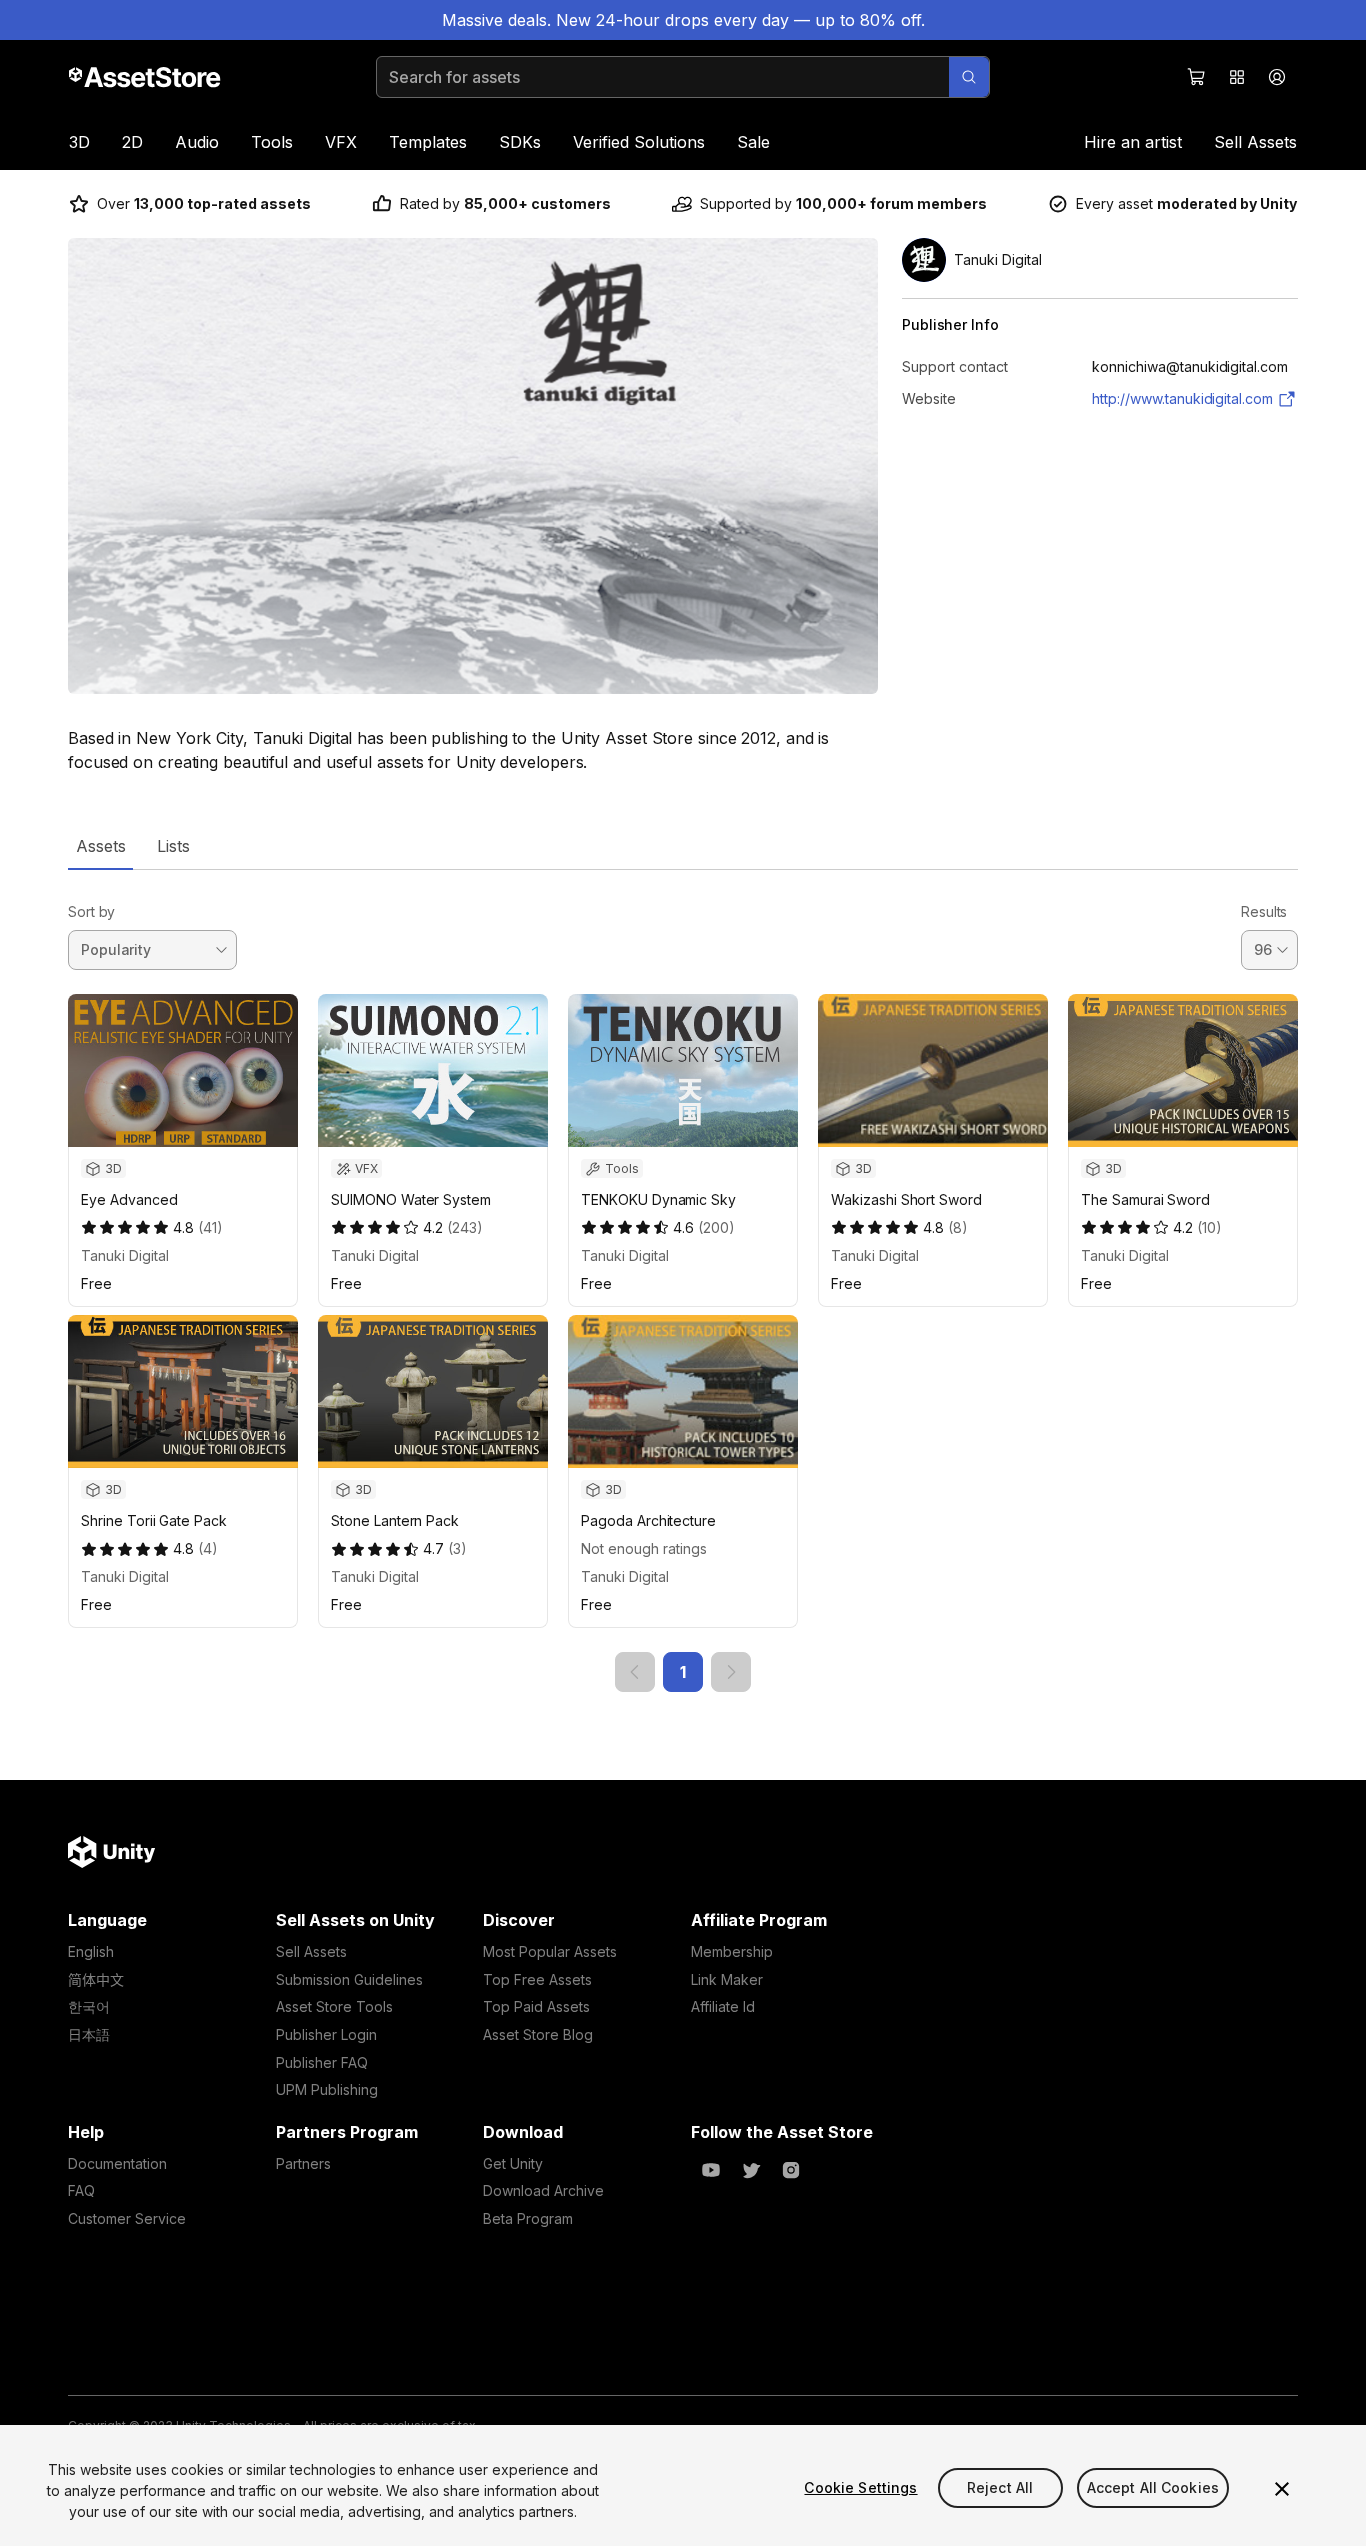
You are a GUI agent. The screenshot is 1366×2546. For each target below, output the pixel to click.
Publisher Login (326, 2034)
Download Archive (543, 2190)
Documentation (117, 2163)
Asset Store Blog (538, 2034)
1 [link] (683, 1672)
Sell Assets (1255, 142)
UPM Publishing (327, 2089)
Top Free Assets (537, 1979)
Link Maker (727, 1979)
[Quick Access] (1237, 77)
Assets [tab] (100, 846)
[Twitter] (751, 2170)
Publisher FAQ (322, 2062)
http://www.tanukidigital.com (1182, 398)
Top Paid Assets (536, 2006)
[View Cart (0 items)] (1197, 77)
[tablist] (683, 846)
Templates (428, 142)
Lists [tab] (173, 846)
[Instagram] (791, 2170)
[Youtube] (711, 2170)
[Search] (969, 77)
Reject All (1000, 2487)
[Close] (1282, 2489)
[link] (635, 1672)
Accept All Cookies (1153, 2487)
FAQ (81, 2190)
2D (132, 142)
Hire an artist (1133, 142)
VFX (341, 142)
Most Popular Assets (550, 1951)
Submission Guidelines (349, 1979)
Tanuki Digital (125, 1255)
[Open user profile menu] (1277, 77)
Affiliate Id (723, 2006)
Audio (197, 142)
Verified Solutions (639, 142)
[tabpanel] (683, 1281)
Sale (753, 142)
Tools (272, 142)
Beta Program (528, 2218)
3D (79, 142)
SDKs (520, 142)
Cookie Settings (860, 2487)
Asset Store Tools (334, 2006)
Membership (732, 1951)
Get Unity (513, 2163)
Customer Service (127, 2218)
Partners (303, 2163)
